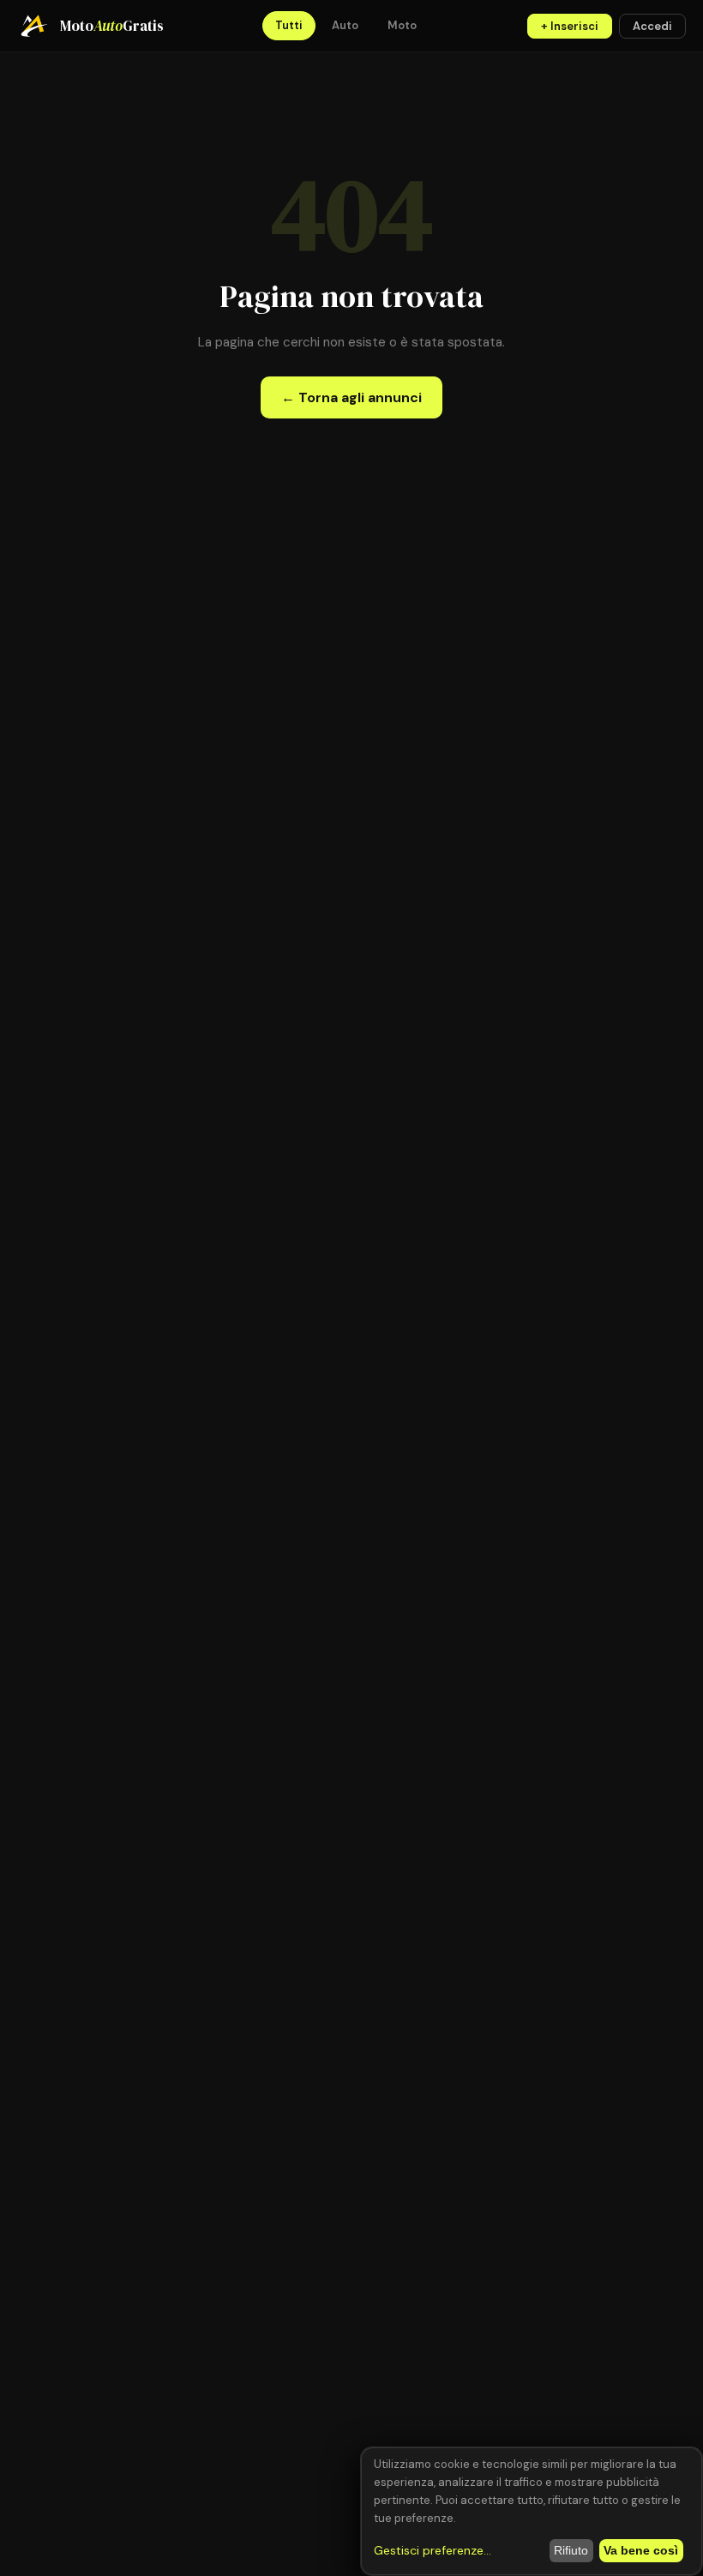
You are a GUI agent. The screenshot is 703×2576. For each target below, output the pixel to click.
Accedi (652, 26)
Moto (402, 25)
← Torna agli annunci (351, 397)
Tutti (289, 25)
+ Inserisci (570, 26)
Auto (345, 25)
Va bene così (641, 2550)
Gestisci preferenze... (433, 2550)
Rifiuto (571, 2550)
